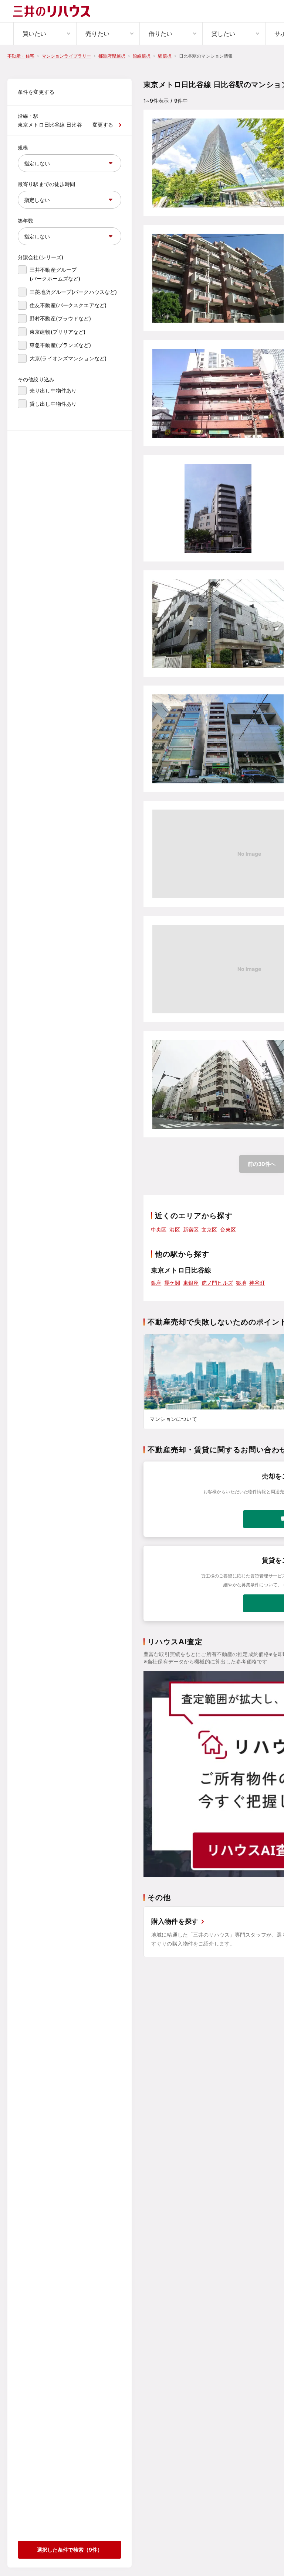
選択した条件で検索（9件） (70, 2550)
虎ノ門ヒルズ (217, 1283)
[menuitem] (45, 34)
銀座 (156, 1283)
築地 (241, 1283)
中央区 (159, 1229)
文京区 (209, 1229)
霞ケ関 (172, 1283)
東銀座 (191, 1283)
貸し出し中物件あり (53, 404)
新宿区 (191, 1229)
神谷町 (257, 1283)
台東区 (228, 1229)
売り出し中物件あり (53, 390)
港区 (175, 1229)
